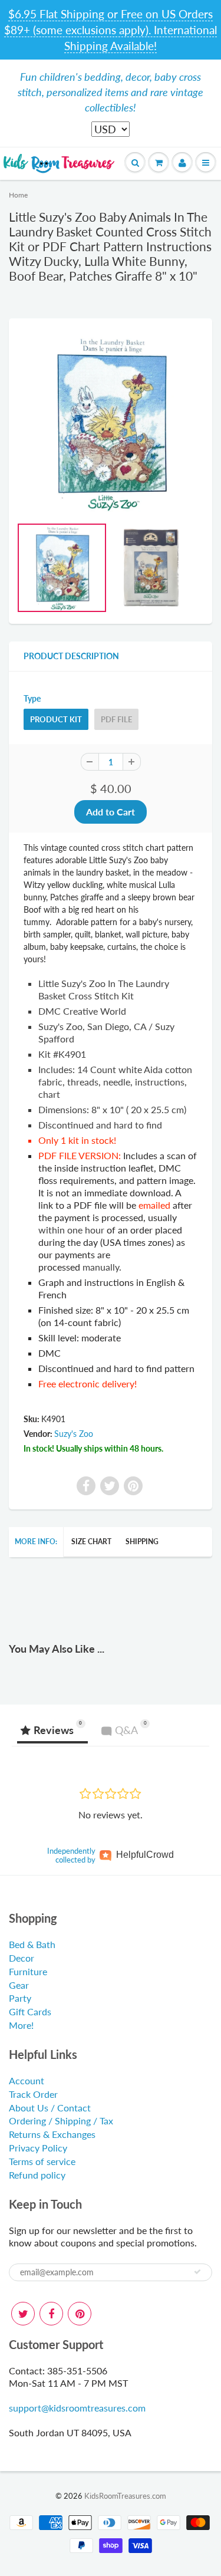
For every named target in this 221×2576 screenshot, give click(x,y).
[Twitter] (23, 2314)
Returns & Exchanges (52, 2134)
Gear (19, 1985)
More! (21, 2025)
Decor (22, 1958)
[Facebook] (51, 2314)
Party (20, 1998)
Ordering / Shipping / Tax (61, 2121)
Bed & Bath (32, 1944)
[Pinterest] (80, 2314)
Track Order (33, 2094)
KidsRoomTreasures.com (125, 2496)
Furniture (28, 1971)
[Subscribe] (197, 2272)
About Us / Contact (50, 2108)
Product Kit (56, 719)
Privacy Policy (38, 2148)
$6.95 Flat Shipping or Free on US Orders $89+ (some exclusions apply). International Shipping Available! (111, 30)
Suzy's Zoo (74, 1434)
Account (27, 2080)
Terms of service (42, 2161)
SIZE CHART (91, 1542)
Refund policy (37, 2175)
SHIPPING (142, 1542)
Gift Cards (30, 2011)
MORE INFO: (36, 1542)
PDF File (116, 719)
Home (18, 195)
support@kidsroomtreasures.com (77, 2408)
